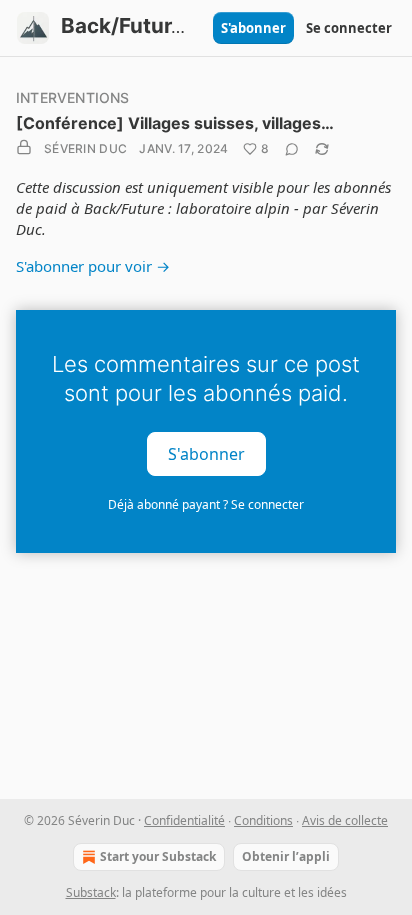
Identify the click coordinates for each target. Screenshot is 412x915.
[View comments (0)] (292, 149)
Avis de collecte (345, 820)
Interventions (73, 97)
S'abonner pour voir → (93, 266)
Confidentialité (184, 820)
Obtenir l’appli (286, 856)
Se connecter (349, 28)
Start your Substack (158, 856)
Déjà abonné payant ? (206, 504)
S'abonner (253, 28)
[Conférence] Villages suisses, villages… (175, 123)
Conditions (263, 820)
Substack (91, 892)
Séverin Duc (85, 148)
